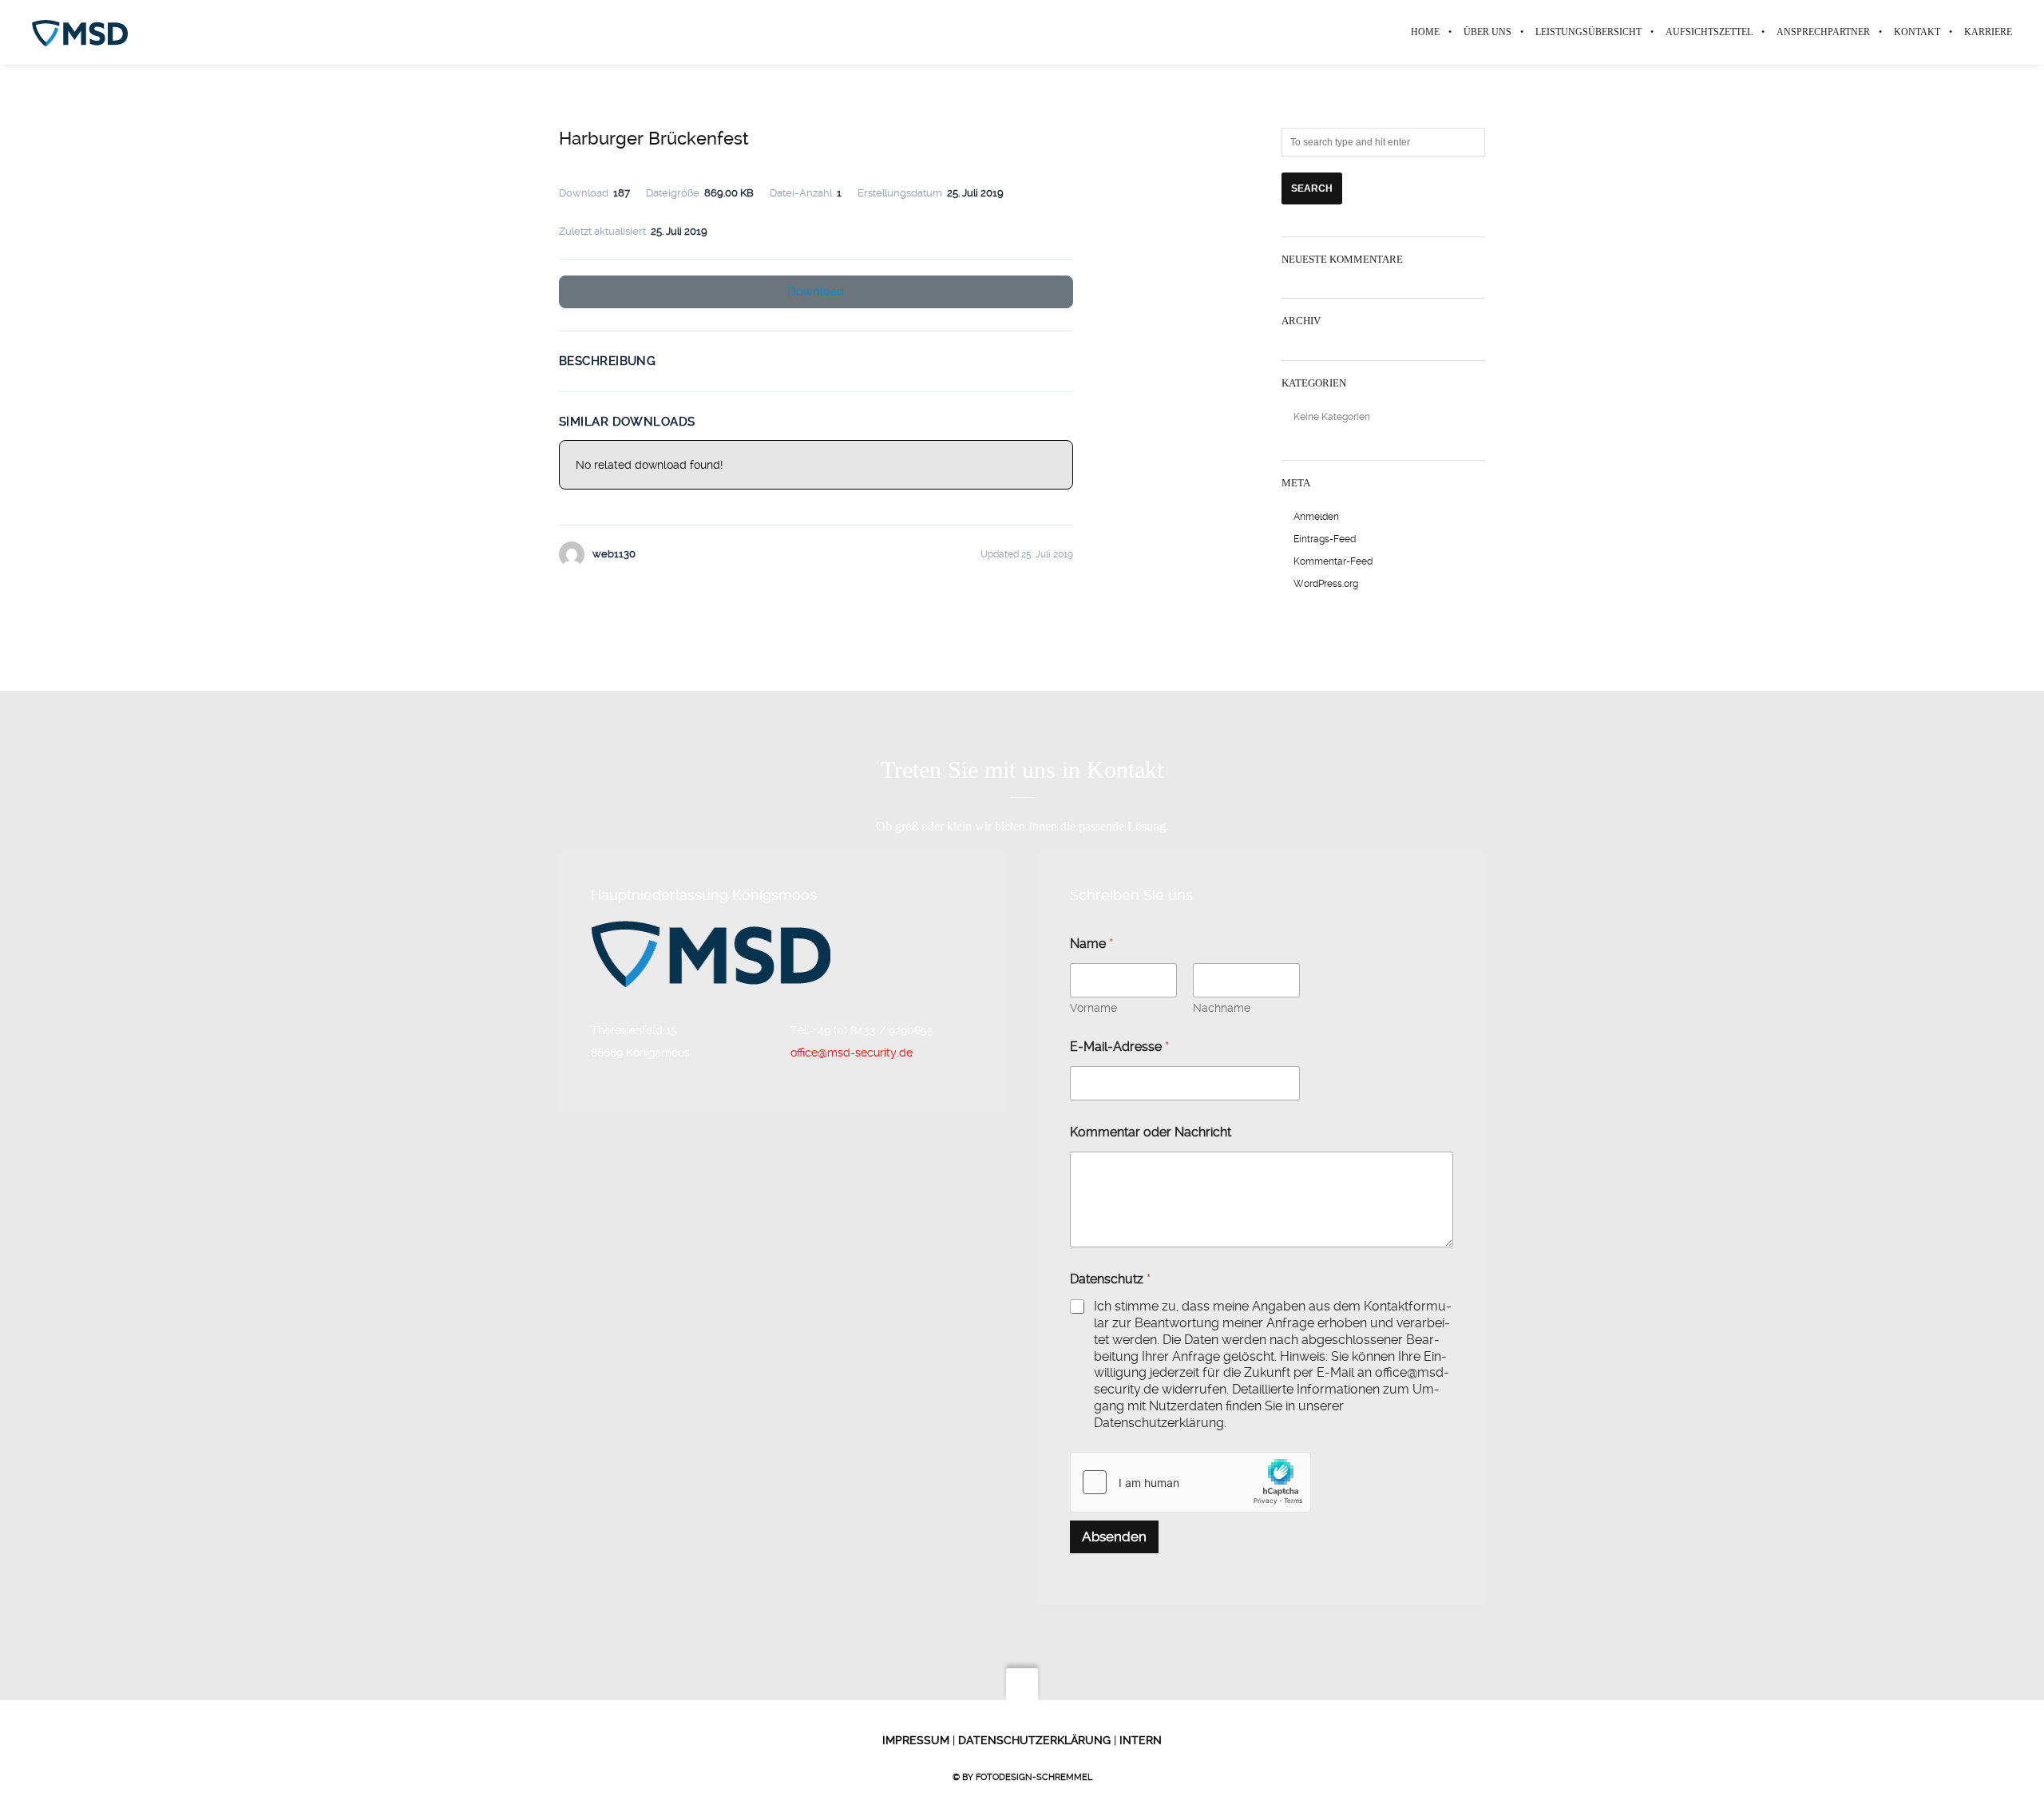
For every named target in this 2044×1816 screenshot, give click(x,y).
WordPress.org (1326, 584)
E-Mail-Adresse (1119, 1047)
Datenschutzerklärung (1033, 1740)
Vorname (1093, 1008)
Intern (1139, 1740)
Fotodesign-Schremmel (1034, 1777)
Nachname (1222, 1008)
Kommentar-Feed (1333, 561)
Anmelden (1316, 517)
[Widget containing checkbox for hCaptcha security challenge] (1190, 1482)
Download (816, 291)
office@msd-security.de (852, 1053)
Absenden (1114, 1536)
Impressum (916, 1740)
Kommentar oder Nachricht (1151, 1132)
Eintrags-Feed (1325, 539)
